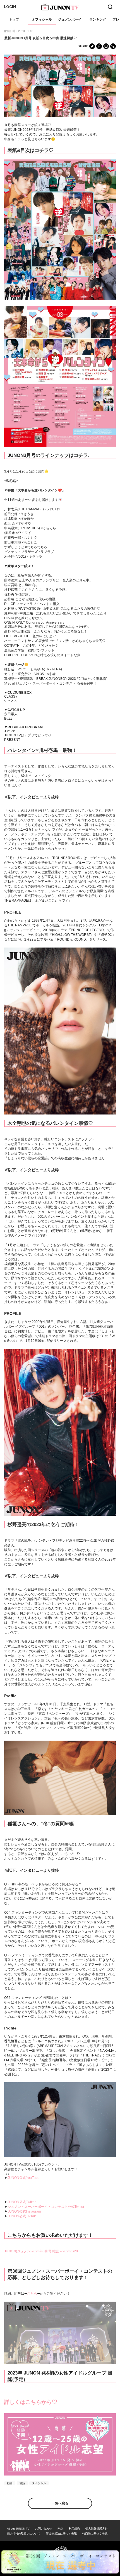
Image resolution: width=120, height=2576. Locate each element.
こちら (32, 2294)
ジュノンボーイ (70, 19)
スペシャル (39, 2483)
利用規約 (74, 2529)
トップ (14, 19)
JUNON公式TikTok (22, 2216)
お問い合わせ (44, 2529)
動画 (10, 2483)
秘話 (22, 2483)
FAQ (60, 2529)
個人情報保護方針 (97, 2529)
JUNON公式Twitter (22, 2202)
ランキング (98, 19)
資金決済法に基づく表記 (61, 2534)
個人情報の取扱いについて (24, 2534)
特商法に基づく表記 (95, 2534)
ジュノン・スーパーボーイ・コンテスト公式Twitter (46, 2207)
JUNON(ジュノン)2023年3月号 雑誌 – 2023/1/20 (41, 2251)
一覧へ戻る (60, 2503)
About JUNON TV (18, 2529)
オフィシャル (42, 19)
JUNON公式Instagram (24, 2211)
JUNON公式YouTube (24, 2178)
